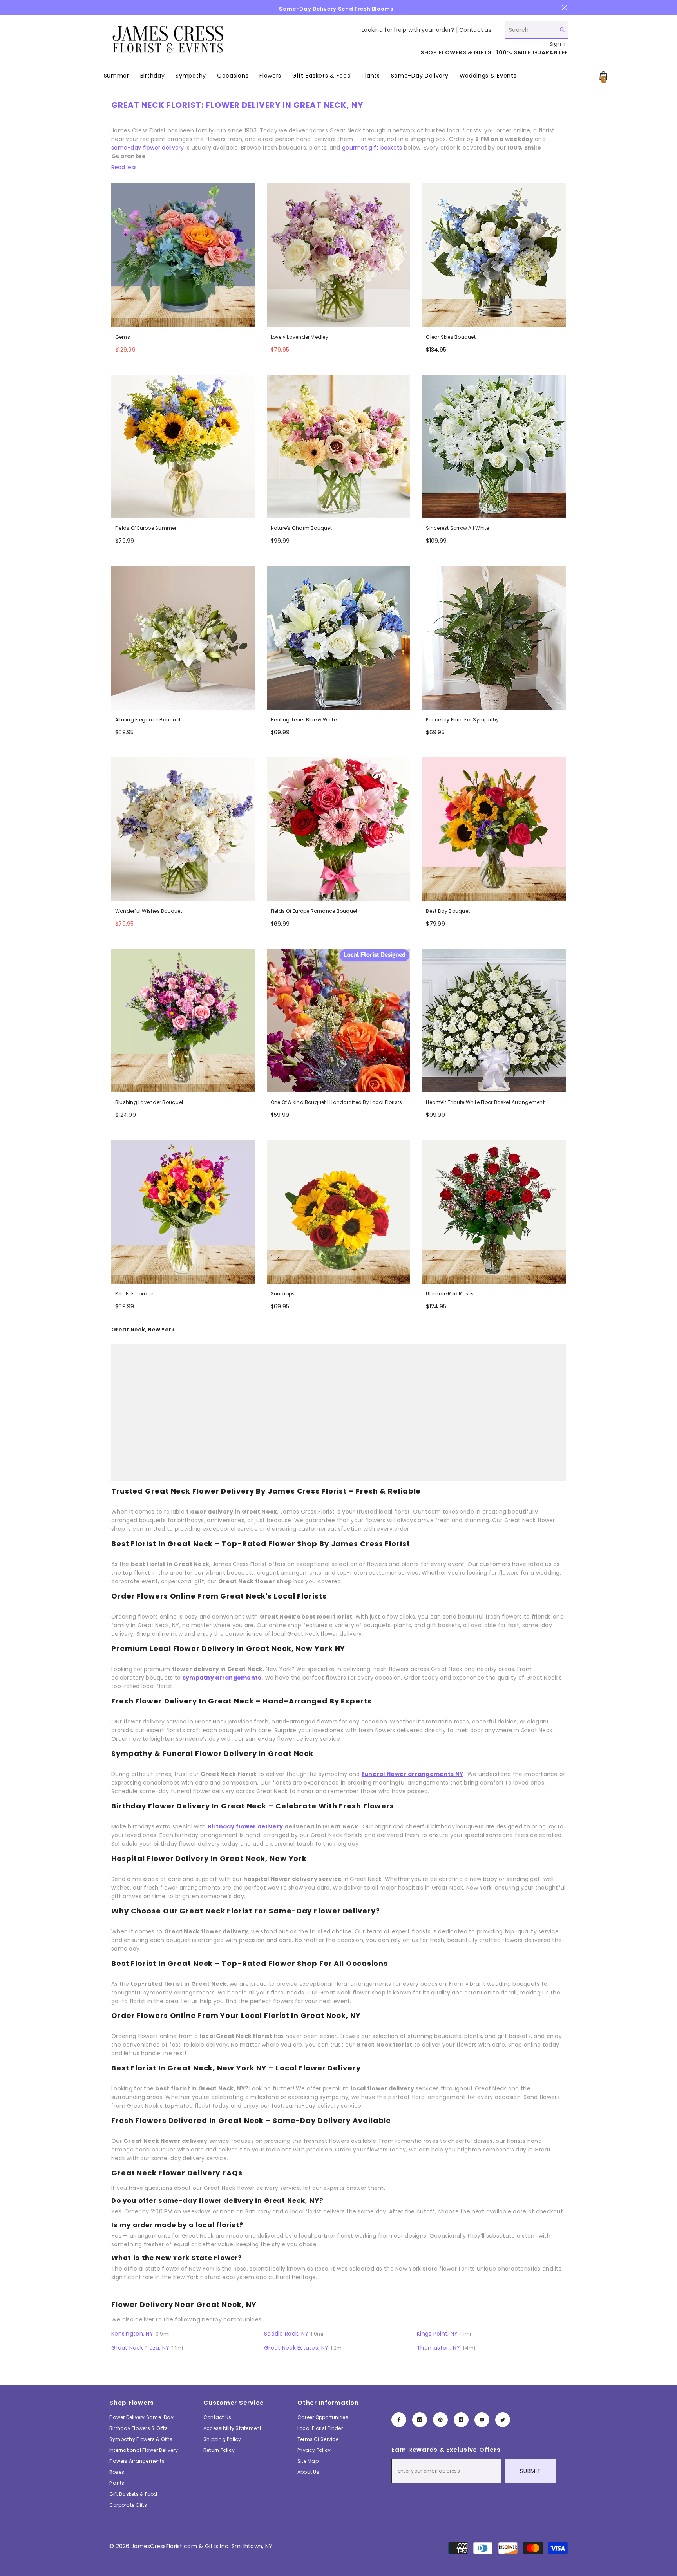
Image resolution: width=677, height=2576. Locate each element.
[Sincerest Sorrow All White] (494, 447)
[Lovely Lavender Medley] (339, 255)
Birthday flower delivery (245, 1826)
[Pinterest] (440, 2420)
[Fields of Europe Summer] (183, 447)
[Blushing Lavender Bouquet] (183, 1021)
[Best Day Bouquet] (494, 829)
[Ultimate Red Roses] (494, 1212)
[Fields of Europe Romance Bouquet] (339, 829)
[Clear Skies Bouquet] (494, 255)
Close (564, 8)
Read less (124, 167)
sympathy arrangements (222, 1678)
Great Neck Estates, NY (296, 2348)
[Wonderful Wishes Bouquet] (183, 829)
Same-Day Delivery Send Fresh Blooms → (339, 9)
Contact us (475, 30)
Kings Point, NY (437, 2334)
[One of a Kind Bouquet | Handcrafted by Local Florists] (339, 1021)
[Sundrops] (339, 1212)
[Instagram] (420, 2420)
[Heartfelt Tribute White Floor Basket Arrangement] (494, 1021)
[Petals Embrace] (183, 1212)
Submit (530, 2471)
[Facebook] (399, 2420)
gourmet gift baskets (372, 148)
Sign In (558, 44)
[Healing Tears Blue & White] (339, 638)
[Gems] (183, 255)
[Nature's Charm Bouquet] (339, 447)
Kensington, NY (132, 2334)
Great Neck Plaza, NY (140, 2348)
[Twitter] (503, 2420)
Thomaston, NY (439, 2348)
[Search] (536, 30)
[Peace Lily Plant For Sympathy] (494, 638)
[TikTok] (461, 2420)
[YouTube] (482, 2420)
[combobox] (530, 30)
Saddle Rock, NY (286, 2334)
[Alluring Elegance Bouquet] (183, 638)
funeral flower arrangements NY (412, 1774)
